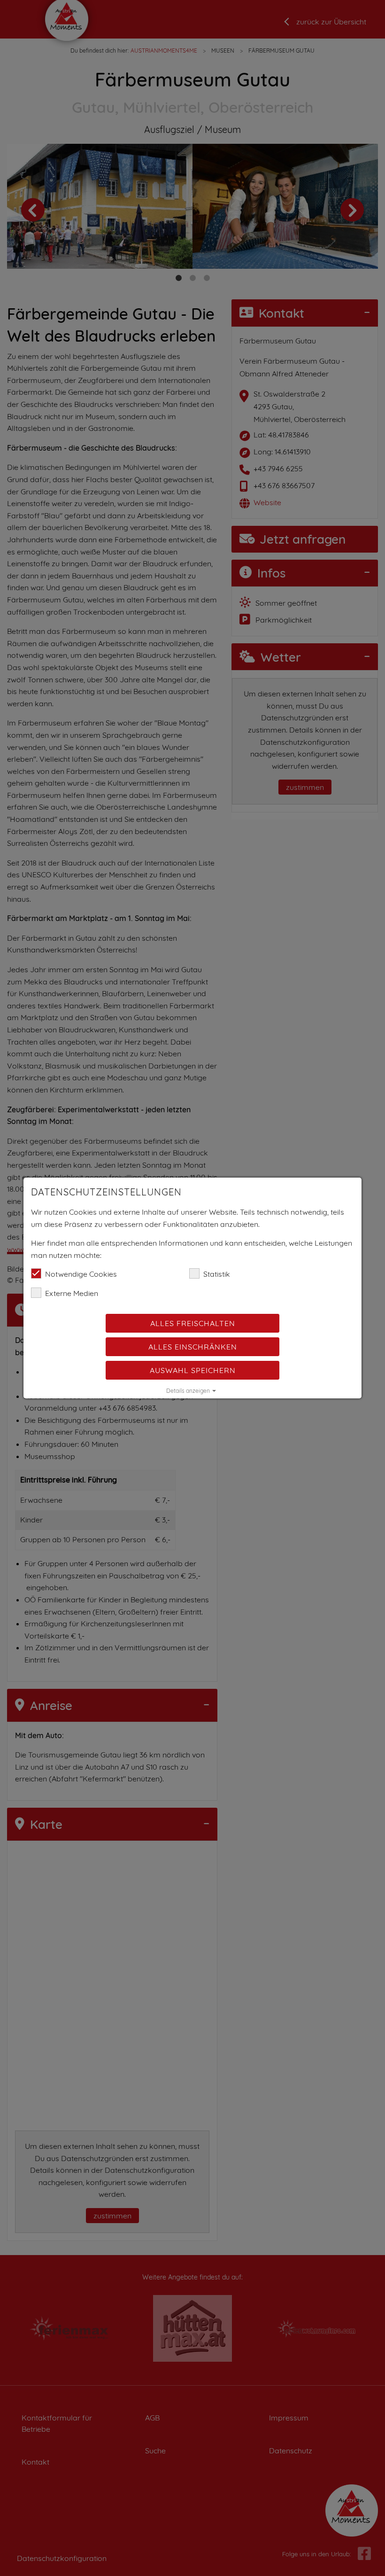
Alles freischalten (193, 1323)
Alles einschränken (193, 1347)
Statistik (217, 1274)
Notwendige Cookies (81, 1274)
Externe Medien (72, 1293)
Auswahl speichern (193, 1370)
